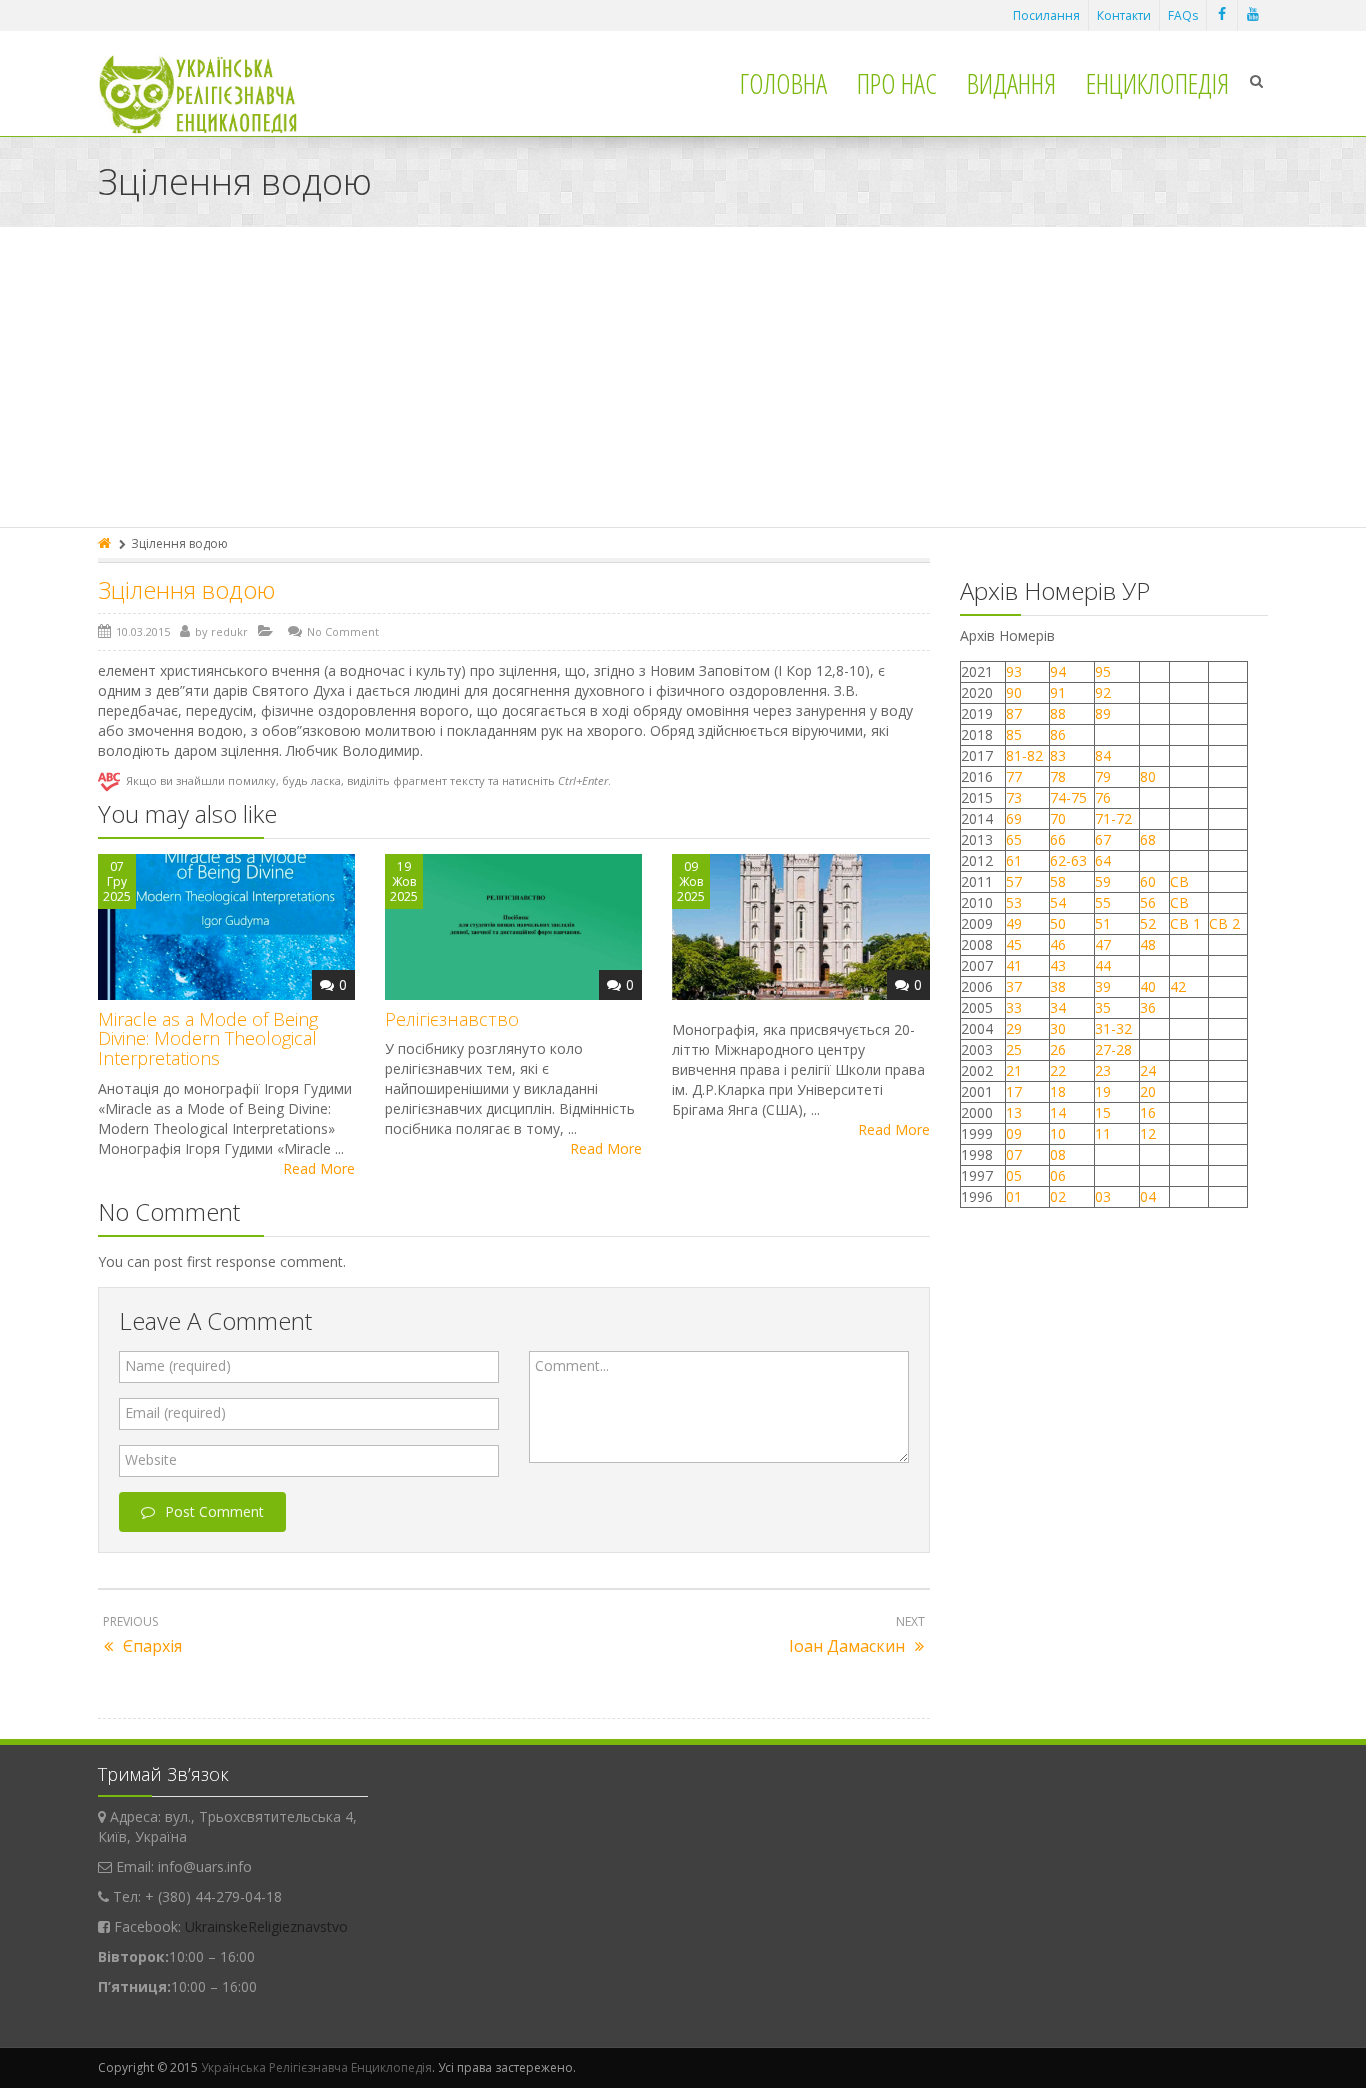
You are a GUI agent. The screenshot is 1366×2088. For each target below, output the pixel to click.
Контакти (1124, 15)
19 (1103, 1091)
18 (1058, 1091)
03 (1103, 1196)
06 (1058, 1175)
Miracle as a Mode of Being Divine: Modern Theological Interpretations (208, 1039)
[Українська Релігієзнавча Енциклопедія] (211, 94)
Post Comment (214, 1511)
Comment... (572, 1365)
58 (1058, 881)
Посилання (1046, 15)
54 (1058, 902)
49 (1014, 923)
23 (1103, 1070)
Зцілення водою (186, 589)
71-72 (1113, 818)
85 (1014, 734)
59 (1103, 881)
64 (1103, 860)
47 (1103, 944)
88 (1058, 713)
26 (1058, 1049)
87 (1014, 713)
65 (1014, 839)
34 (1058, 1007)
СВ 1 (1185, 923)
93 (1014, 671)
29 (1014, 1028)
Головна (783, 83)
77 (1014, 776)
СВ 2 (1224, 923)
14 (1058, 1112)
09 (1014, 1133)
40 (1148, 986)
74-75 (1068, 797)
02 (1058, 1196)
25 (1014, 1049)
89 (1103, 713)
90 (1014, 692)
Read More (319, 1168)
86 (1058, 734)
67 (1103, 839)
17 (1014, 1091)
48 (1148, 944)
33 (1014, 1007)
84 (1103, 755)
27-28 (1113, 1049)
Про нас (897, 83)
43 (1058, 965)
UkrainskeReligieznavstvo (266, 1926)
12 (1148, 1133)
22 (1058, 1070)
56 (1148, 902)
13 (1014, 1112)
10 (1058, 1133)
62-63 (1068, 860)
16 (1148, 1112)
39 (1103, 986)
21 (1014, 1070)
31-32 (1113, 1028)
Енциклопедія (1157, 83)
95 (1103, 671)
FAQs (1183, 15)
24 (1148, 1070)
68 (1148, 839)
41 (1014, 965)
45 (1014, 944)
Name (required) (178, 1365)
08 (1058, 1154)
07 (1014, 1154)
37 (1014, 986)
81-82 (1024, 755)
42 (1180, 986)
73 (1014, 797)
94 (1058, 671)
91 (1058, 692)
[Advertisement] (683, 377)
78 (1058, 776)
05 (1014, 1175)
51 (1103, 923)
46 (1058, 944)
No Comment (343, 631)
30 (1058, 1028)
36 (1148, 1007)
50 (1058, 923)
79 (1103, 776)
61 (1014, 860)
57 (1014, 881)
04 (1148, 1196)
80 (1148, 776)
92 (1103, 692)
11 (1103, 1133)
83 (1058, 755)
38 (1058, 986)
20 (1148, 1091)
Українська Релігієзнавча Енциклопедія (316, 2067)
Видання (1011, 83)
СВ (1179, 881)
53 (1014, 902)
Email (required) (175, 1412)
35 (1103, 1007)
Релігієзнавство (452, 1019)
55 (1103, 902)
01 (1014, 1196)
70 (1058, 818)
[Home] (106, 543)
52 (1148, 923)
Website (151, 1459)
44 (1103, 965)
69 (1014, 818)
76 (1103, 797)
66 (1058, 839)
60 (1148, 881)
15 (1103, 1112)
